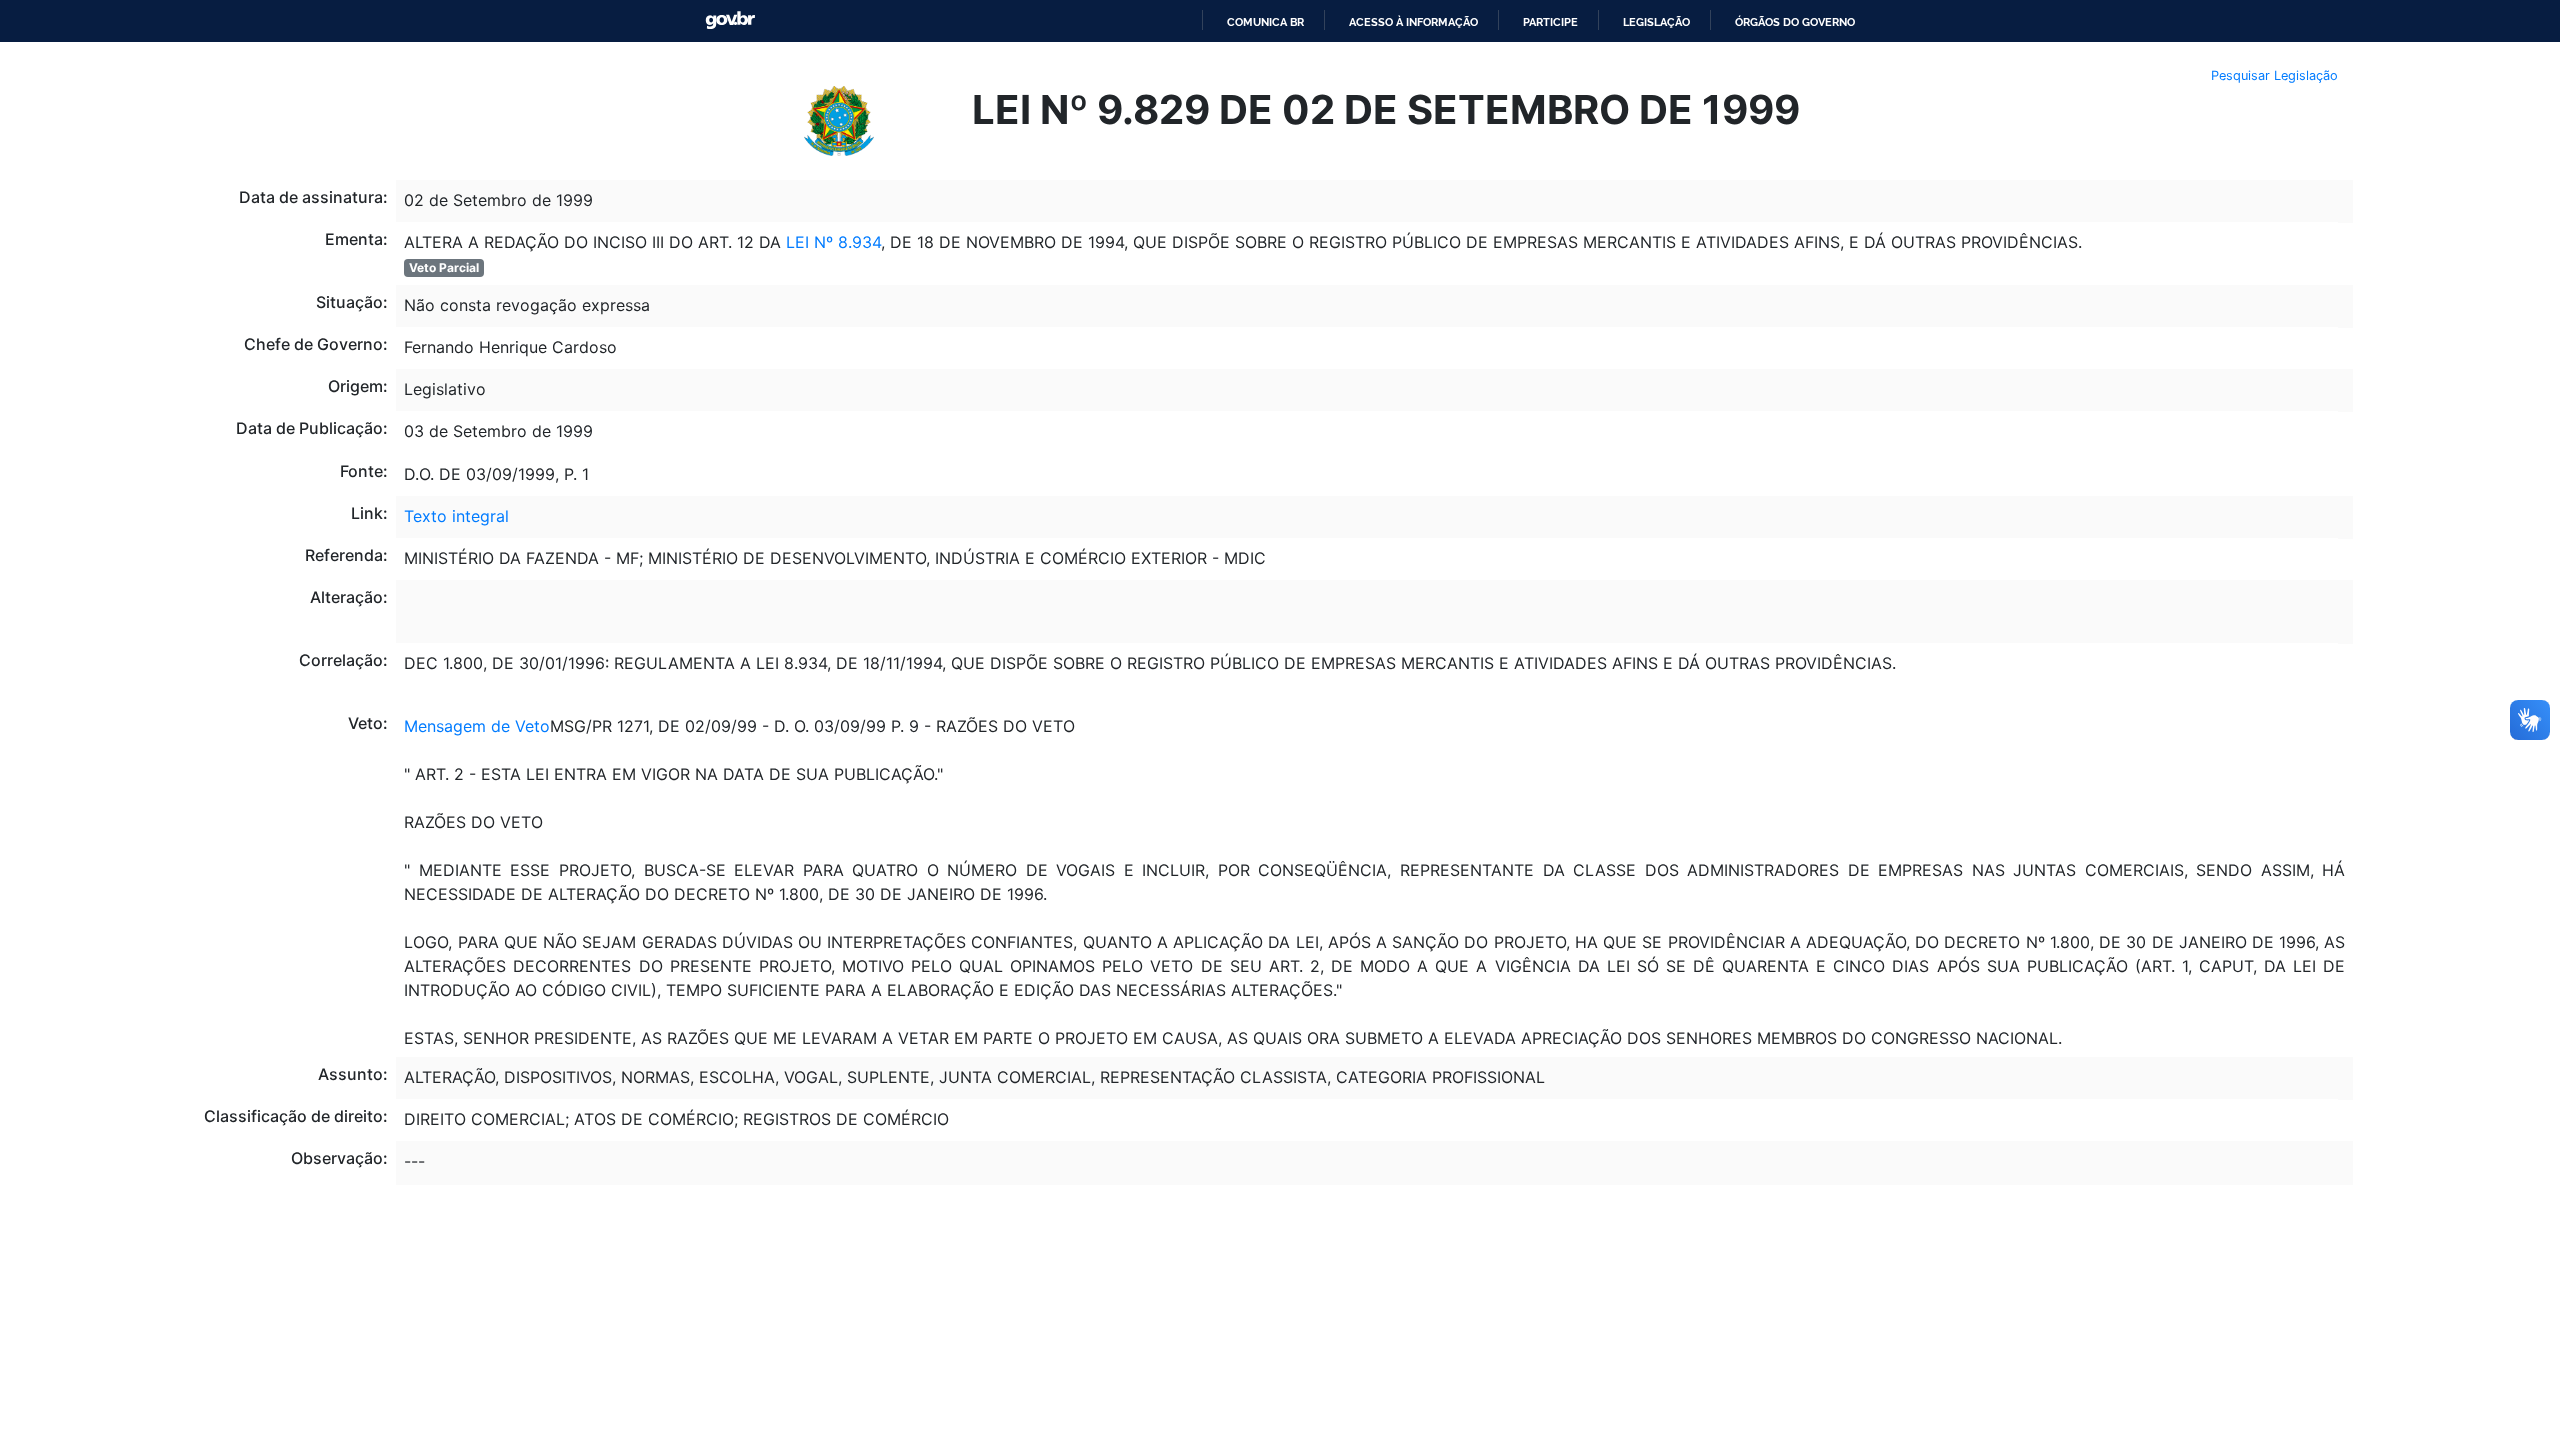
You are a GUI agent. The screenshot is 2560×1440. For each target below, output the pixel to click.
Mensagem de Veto (477, 726)
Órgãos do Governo (1795, 22)
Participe (1550, 22)
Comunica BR (1265, 22)
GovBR (730, 20)
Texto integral (456, 516)
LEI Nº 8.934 (833, 242)
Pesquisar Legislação (2274, 75)
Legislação (1656, 22)
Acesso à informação (1413, 22)
